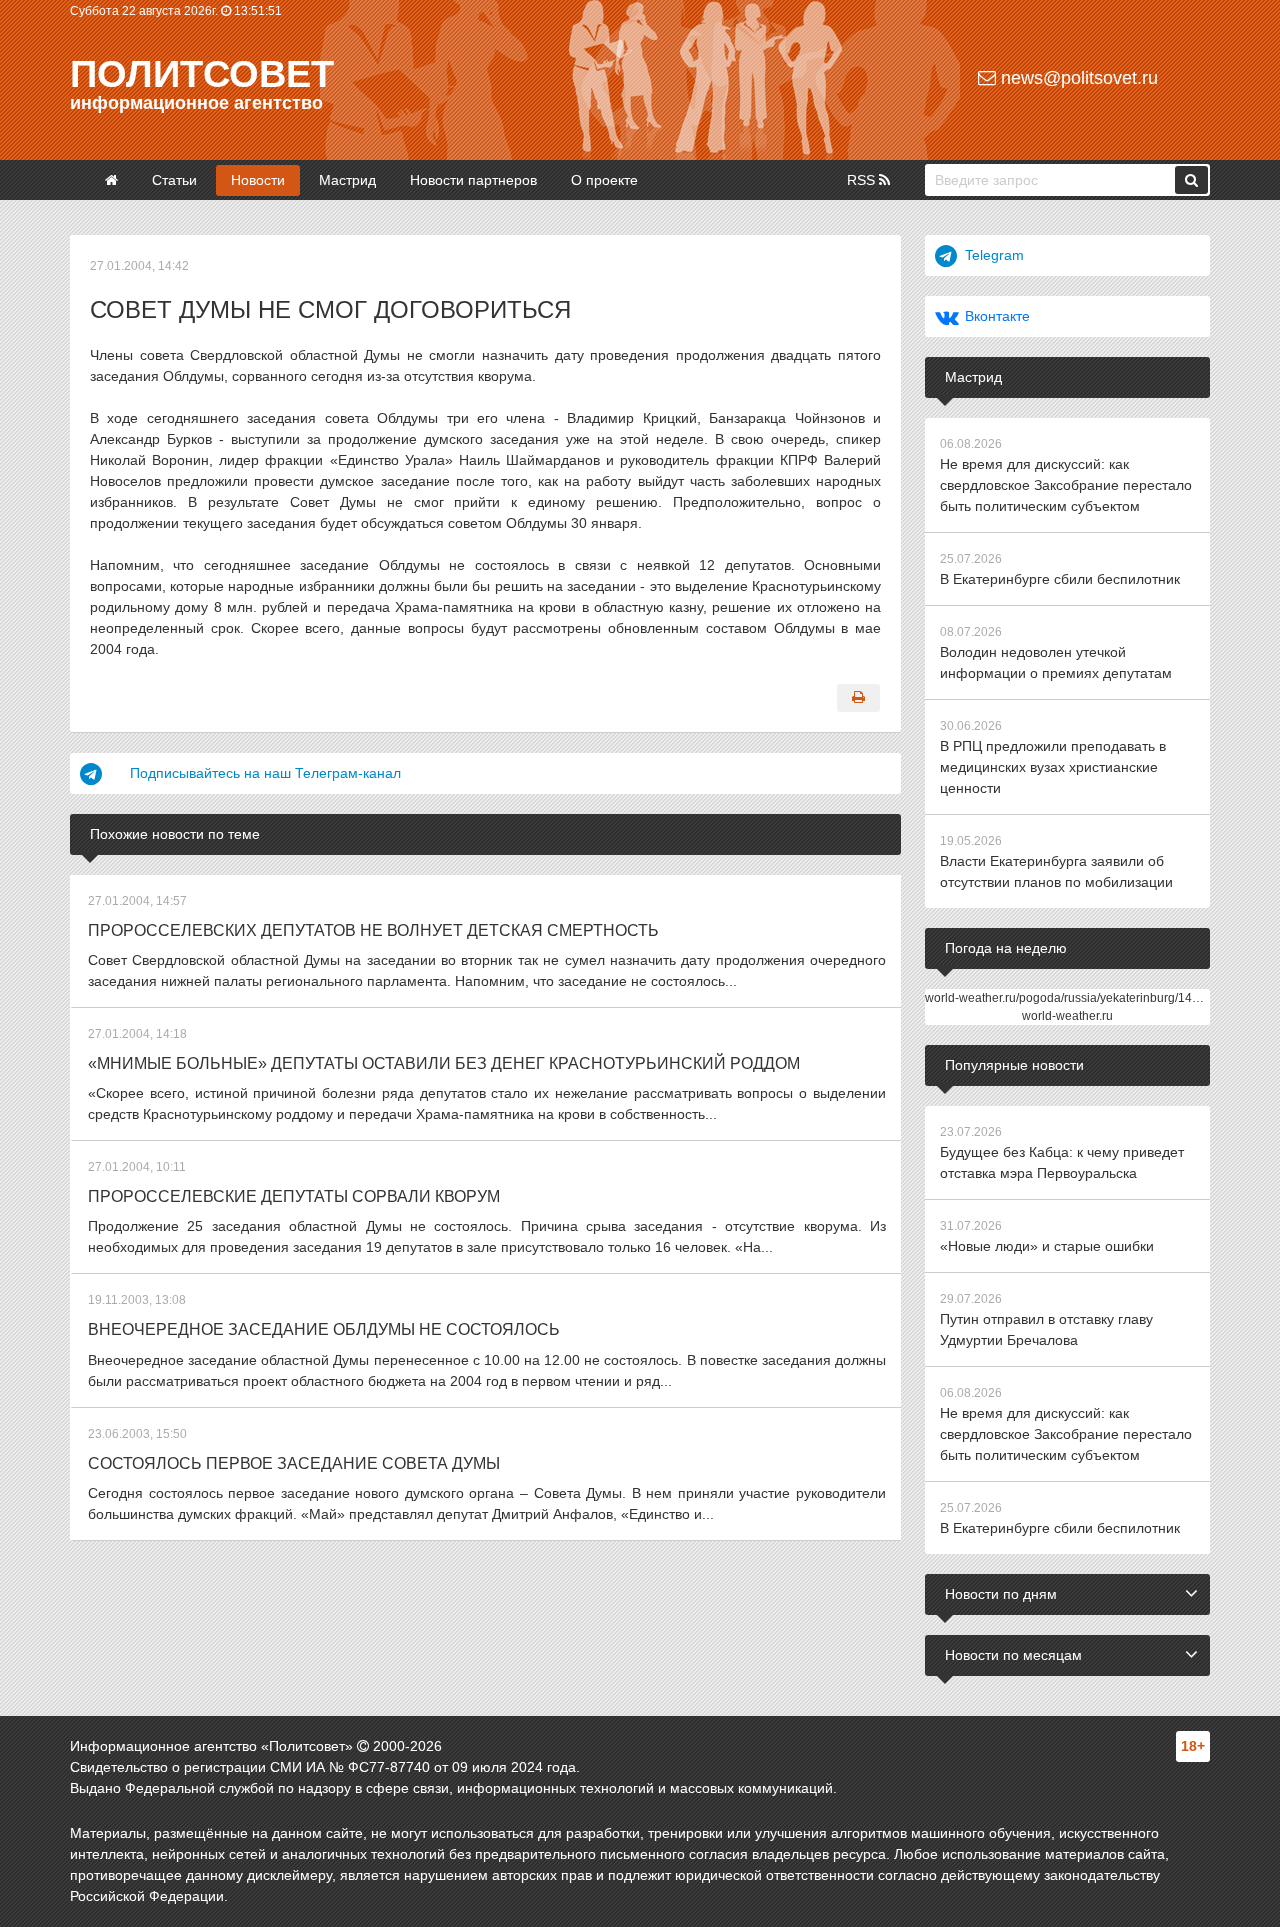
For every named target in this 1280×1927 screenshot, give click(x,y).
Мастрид (347, 180)
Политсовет (202, 74)
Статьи (174, 180)
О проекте (604, 180)
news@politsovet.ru (1077, 78)
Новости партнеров (473, 180)
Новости (258, 180)
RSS (863, 180)
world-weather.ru (1067, 1016)
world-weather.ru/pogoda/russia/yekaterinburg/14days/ (1073, 998)
